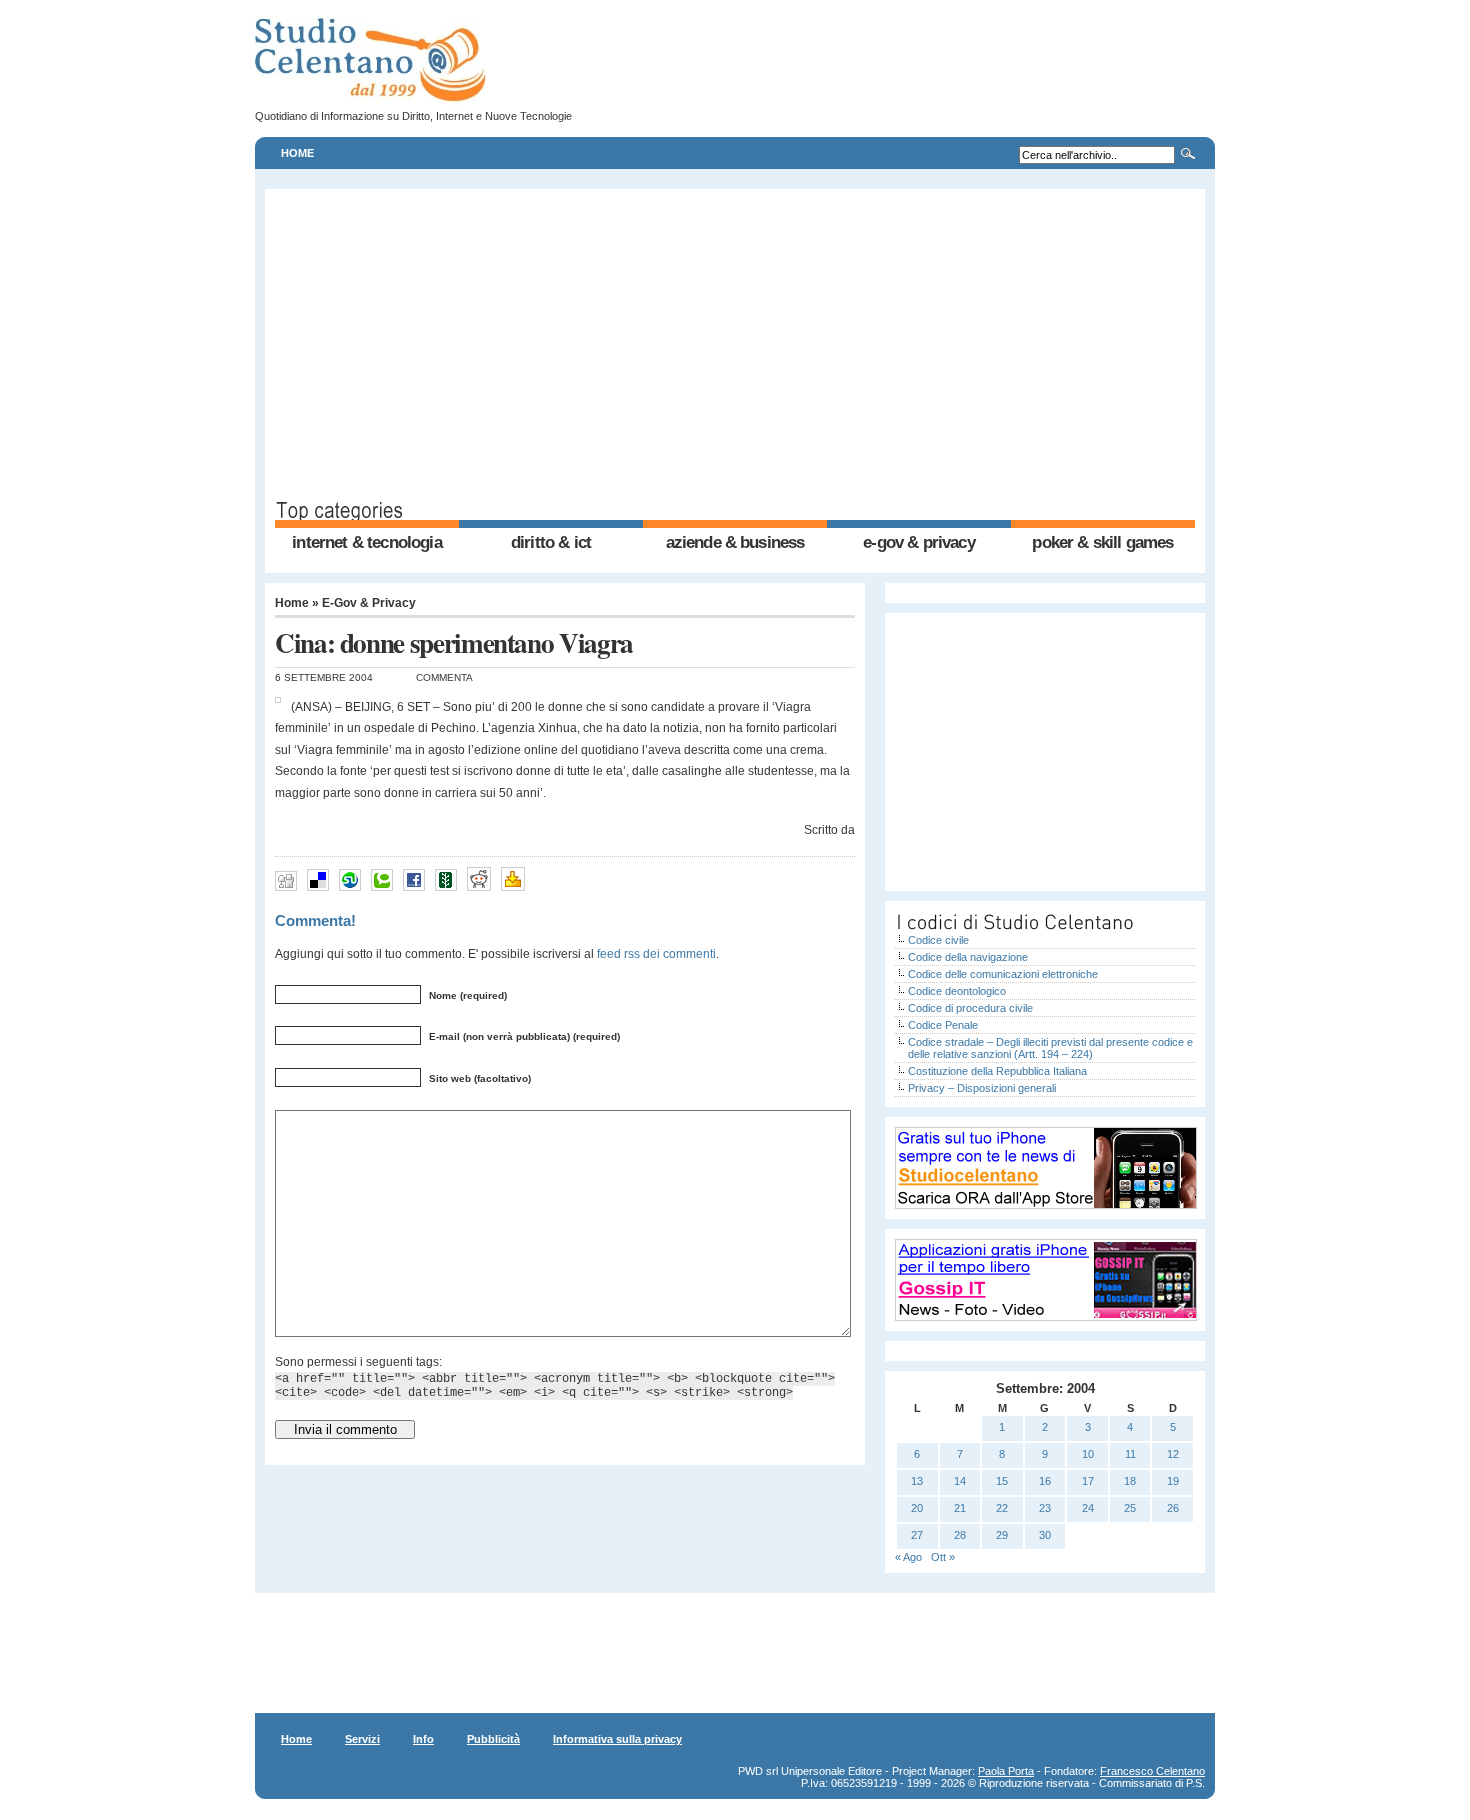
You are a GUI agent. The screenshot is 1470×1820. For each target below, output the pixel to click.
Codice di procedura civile (970, 1008)
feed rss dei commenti (656, 953)
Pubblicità (493, 1739)
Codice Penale (943, 1025)
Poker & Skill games (1102, 542)
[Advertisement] (735, 349)
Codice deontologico (957, 991)
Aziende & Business (735, 542)
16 (1045, 1481)
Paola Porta (1006, 1771)
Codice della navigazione (968, 957)
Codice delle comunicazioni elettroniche (1003, 974)
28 (960, 1535)
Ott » (943, 1557)
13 (917, 1481)
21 (960, 1508)
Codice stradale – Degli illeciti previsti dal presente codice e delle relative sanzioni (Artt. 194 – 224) (1050, 1048)
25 (1130, 1508)
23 (1045, 1508)
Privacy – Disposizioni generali (982, 1088)
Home (297, 153)
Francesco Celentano (1152, 1771)
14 (960, 1481)
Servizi (362, 1739)
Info (423, 1739)
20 (917, 1508)
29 (1002, 1535)
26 (1173, 1508)
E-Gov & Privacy (918, 542)
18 (1130, 1481)
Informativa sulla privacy (617, 1739)
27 (917, 1535)
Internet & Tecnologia (366, 542)
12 (1173, 1454)
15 (1002, 1481)
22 (1002, 1508)
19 (1173, 1481)
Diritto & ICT (551, 542)
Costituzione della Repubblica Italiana (997, 1071)
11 (1130, 1454)
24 (1088, 1508)
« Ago (908, 1557)
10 (1088, 1454)
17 (1088, 1481)
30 (1045, 1535)
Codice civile (938, 940)
